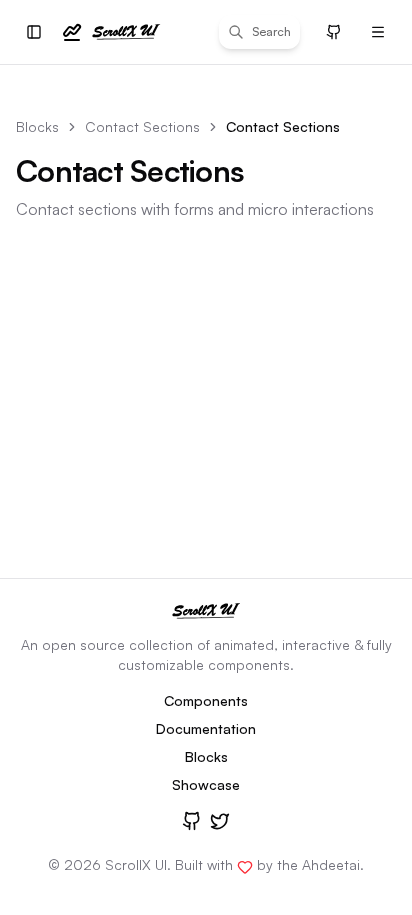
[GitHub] (192, 821)
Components (206, 700)
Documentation (206, 728)
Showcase (206, 784)
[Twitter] (220, 821)
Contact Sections (142, 126)
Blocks (37, 126)
